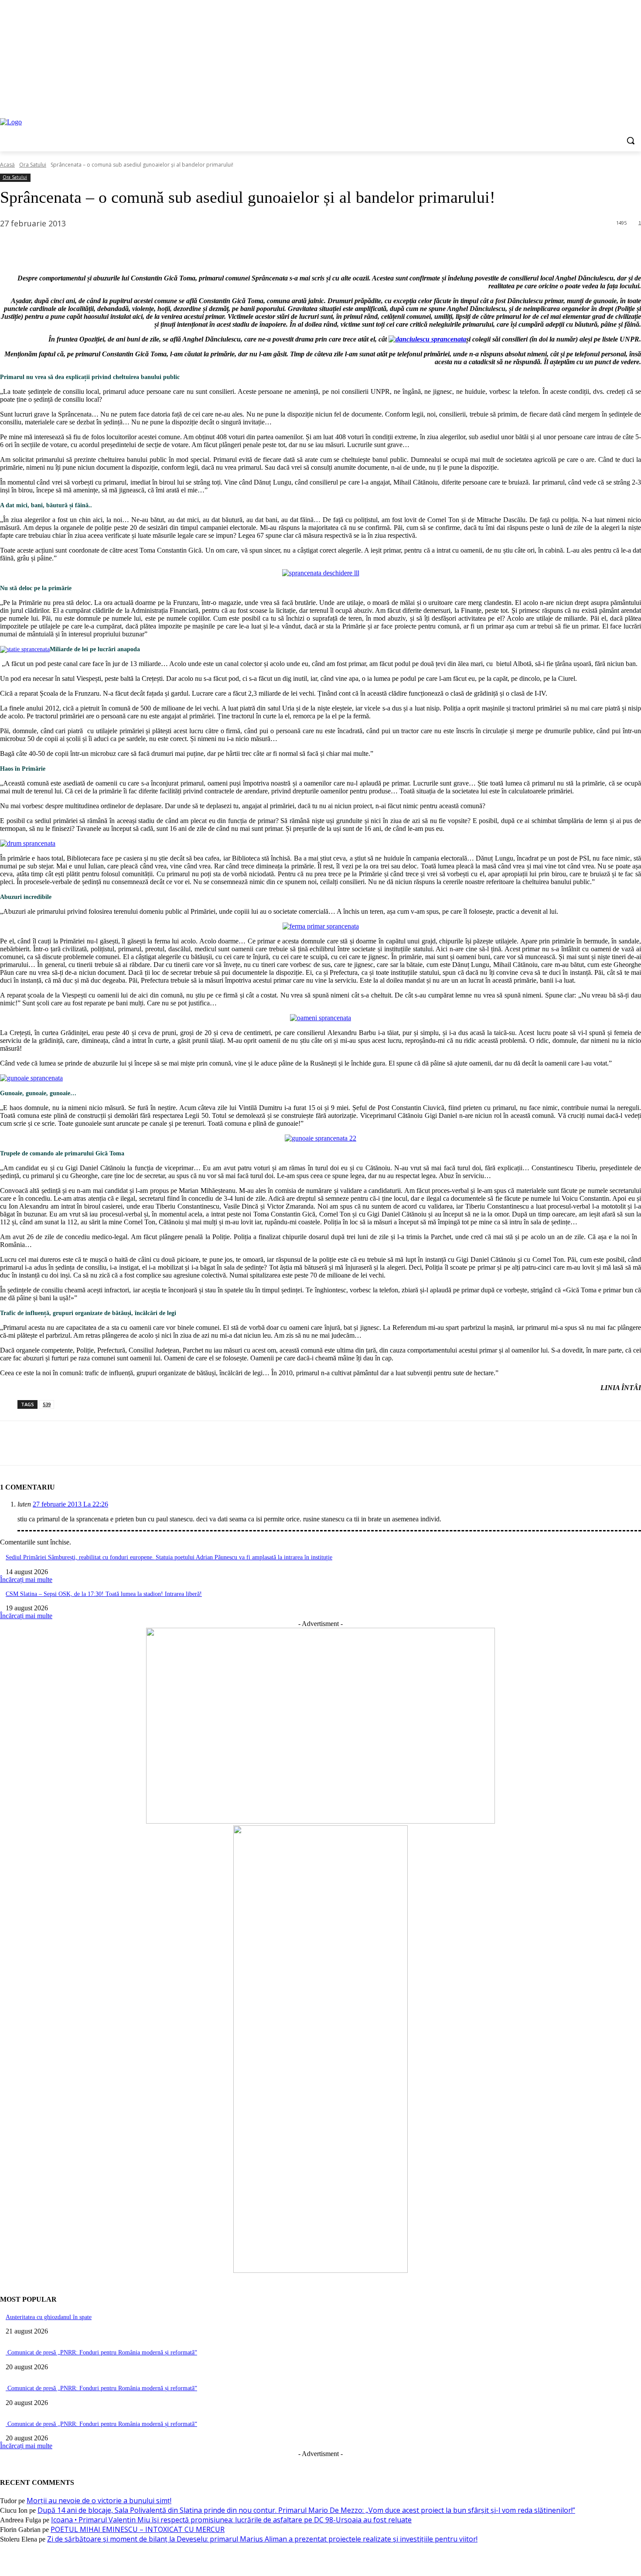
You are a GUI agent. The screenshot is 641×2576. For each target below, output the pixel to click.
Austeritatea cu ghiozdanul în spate (49, 2317)
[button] (631, 140)
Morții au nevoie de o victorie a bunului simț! (99, 2501)
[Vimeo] (624, 100)
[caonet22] (320, 2270)
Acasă (7, 165)
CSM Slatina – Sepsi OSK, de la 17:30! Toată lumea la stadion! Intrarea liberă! (104, 1594)
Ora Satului (33, 165)
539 (47, 1404)
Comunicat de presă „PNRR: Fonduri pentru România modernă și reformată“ (101, 2352)
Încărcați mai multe (26, 1580)
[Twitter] (612, 100)
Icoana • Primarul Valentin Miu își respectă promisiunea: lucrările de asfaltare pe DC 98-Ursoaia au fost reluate (231, 2520)
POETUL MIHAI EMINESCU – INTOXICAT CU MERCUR (138, 2529)
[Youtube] (636, 100)
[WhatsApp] (109, 246)
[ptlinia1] (320, 1821)
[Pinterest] (77, 246)
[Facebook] (588, 100)
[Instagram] (600, 100)
